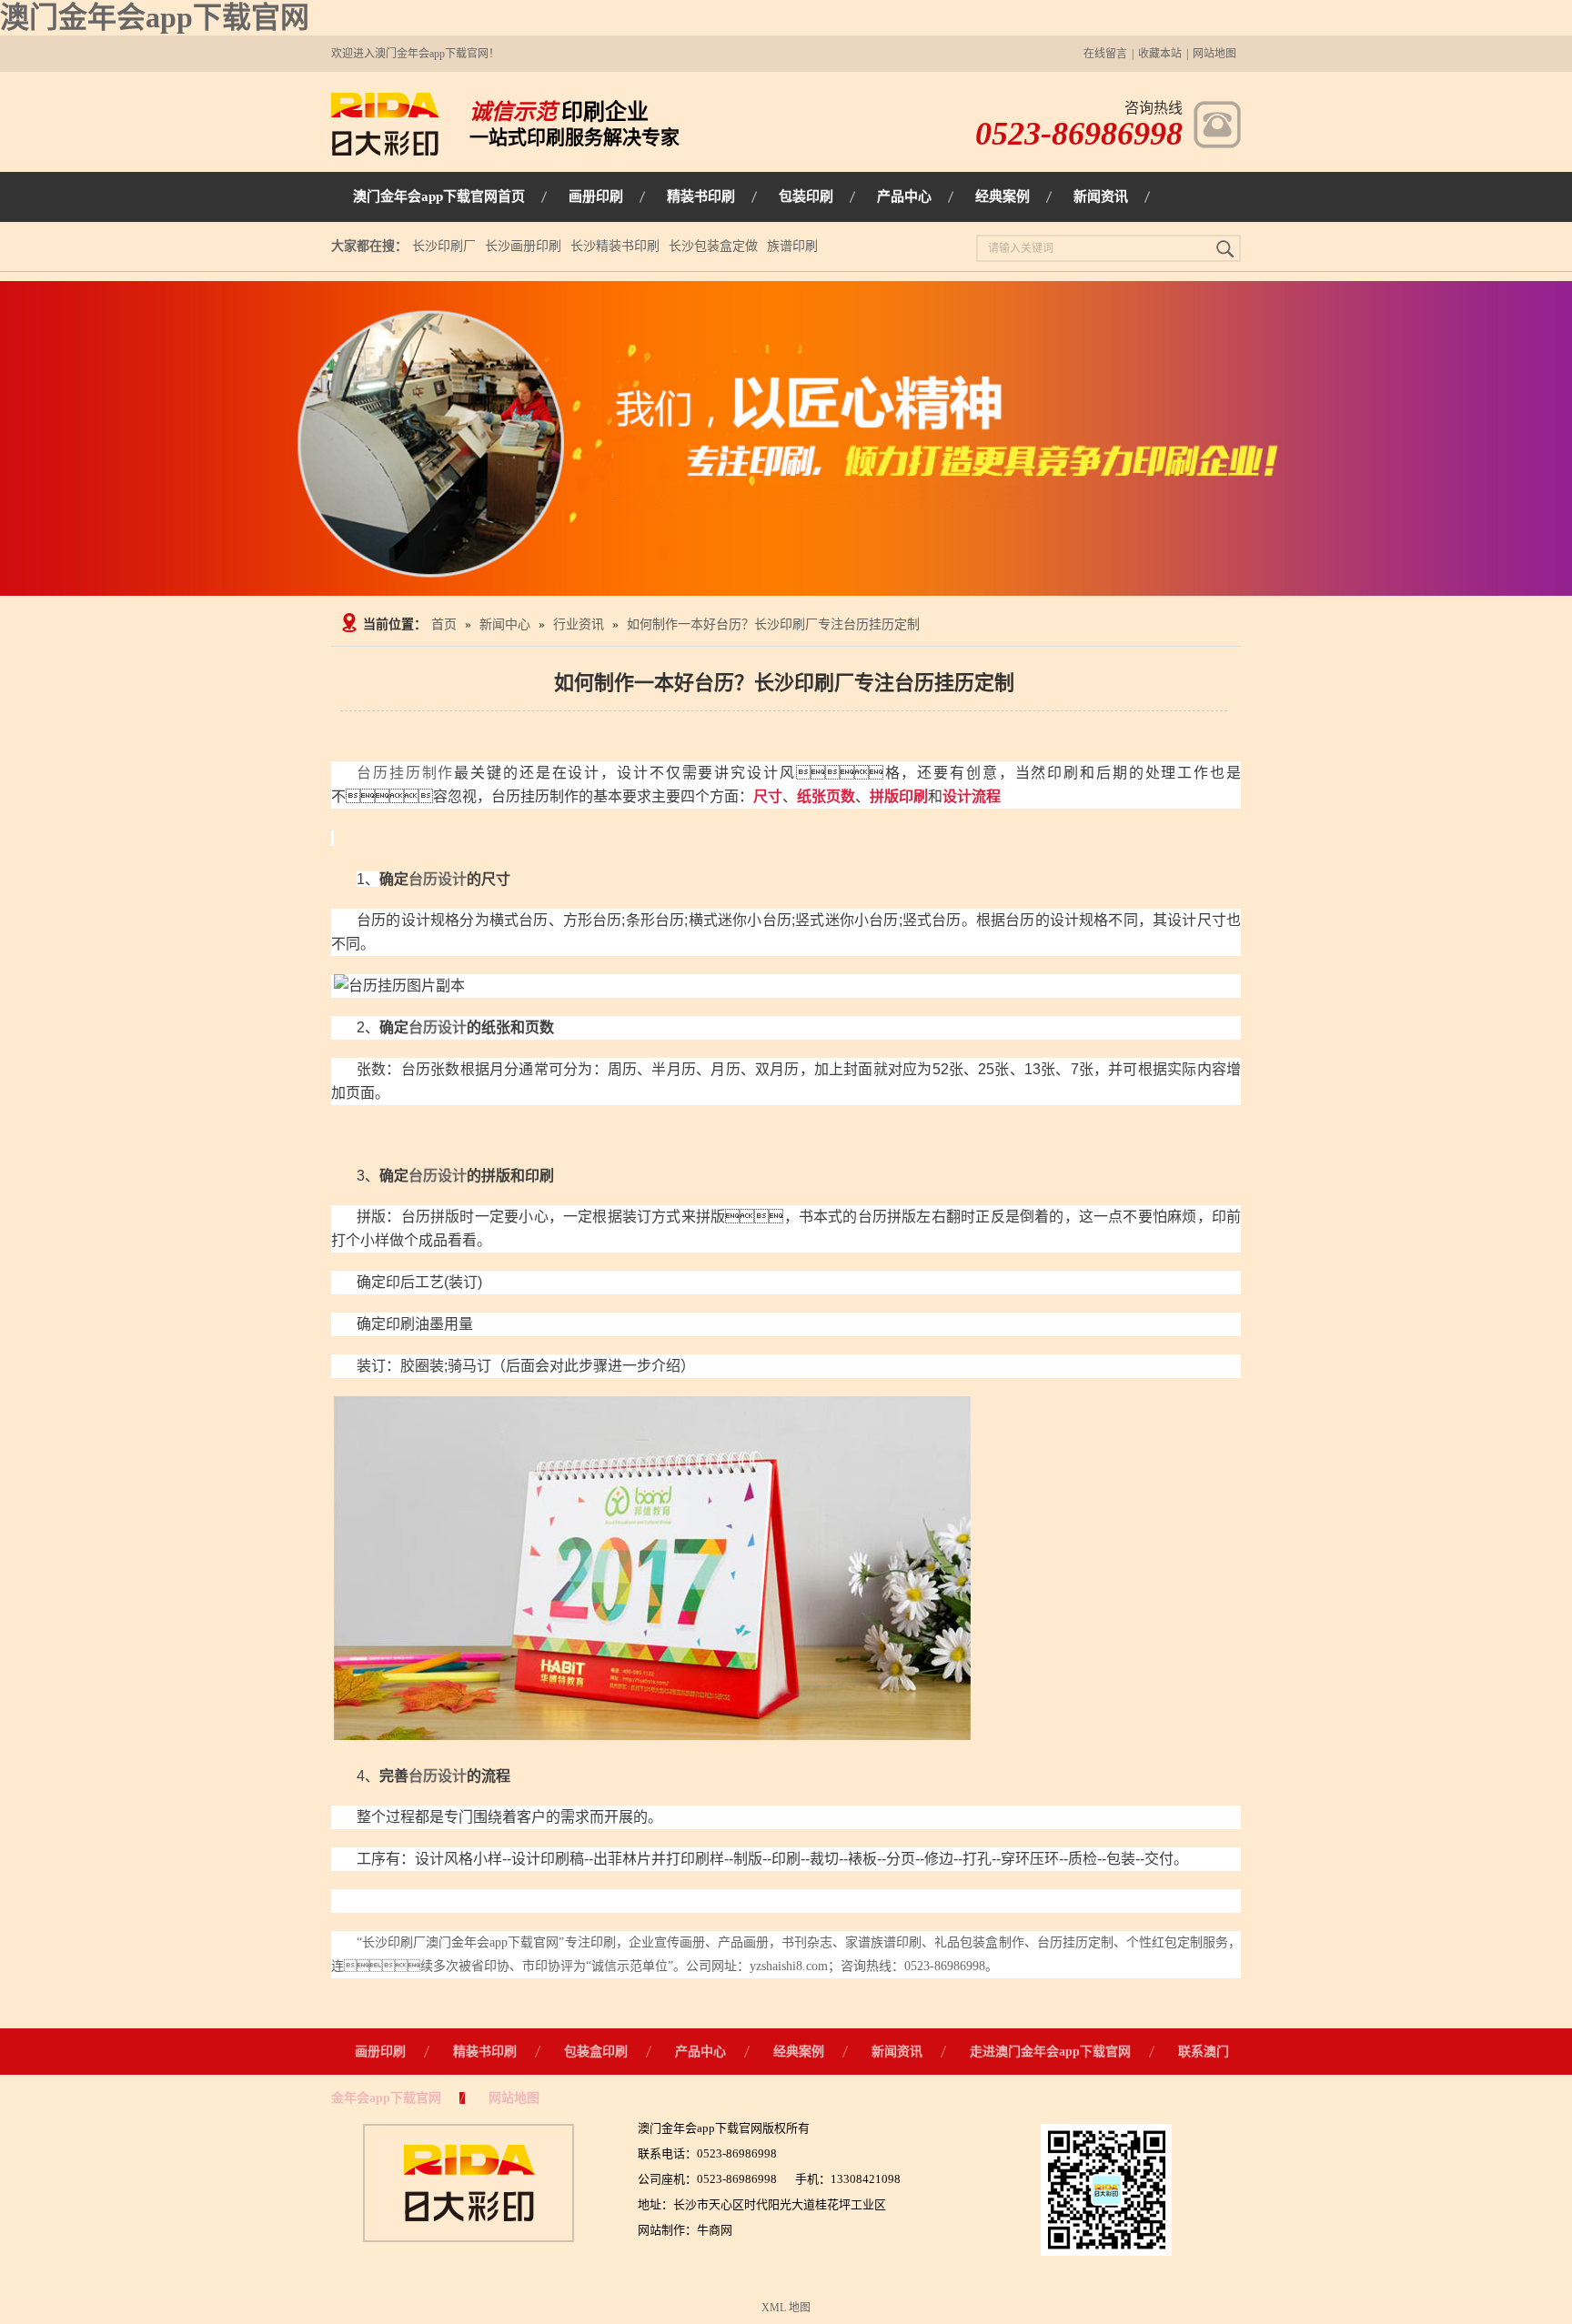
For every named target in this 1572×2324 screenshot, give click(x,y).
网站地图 (1214, 54)
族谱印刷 (792, 246)
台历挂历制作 (405, 773)
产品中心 (700, 2052)
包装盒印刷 (596, 2052)
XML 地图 (786, 2308)
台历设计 (438, 879)
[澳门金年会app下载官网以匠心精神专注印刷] (786, 438)
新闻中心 (505, 624)
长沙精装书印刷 (615, 246)
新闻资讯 (897, 2052)
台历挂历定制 (1075, 1942)
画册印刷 (380, 2052)
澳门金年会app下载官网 (155, 17)
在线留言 (1105, 54)
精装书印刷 (485, 2052)
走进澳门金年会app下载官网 (1050, 2052)
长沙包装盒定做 (713, 246)
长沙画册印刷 (523, 246)
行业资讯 (579, 624)
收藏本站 (1160, 54)
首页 (444, 624)
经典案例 (799, 2052)
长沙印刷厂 (444, 246)
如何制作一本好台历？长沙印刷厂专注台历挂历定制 (773, 624)
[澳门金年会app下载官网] (385, 152)
